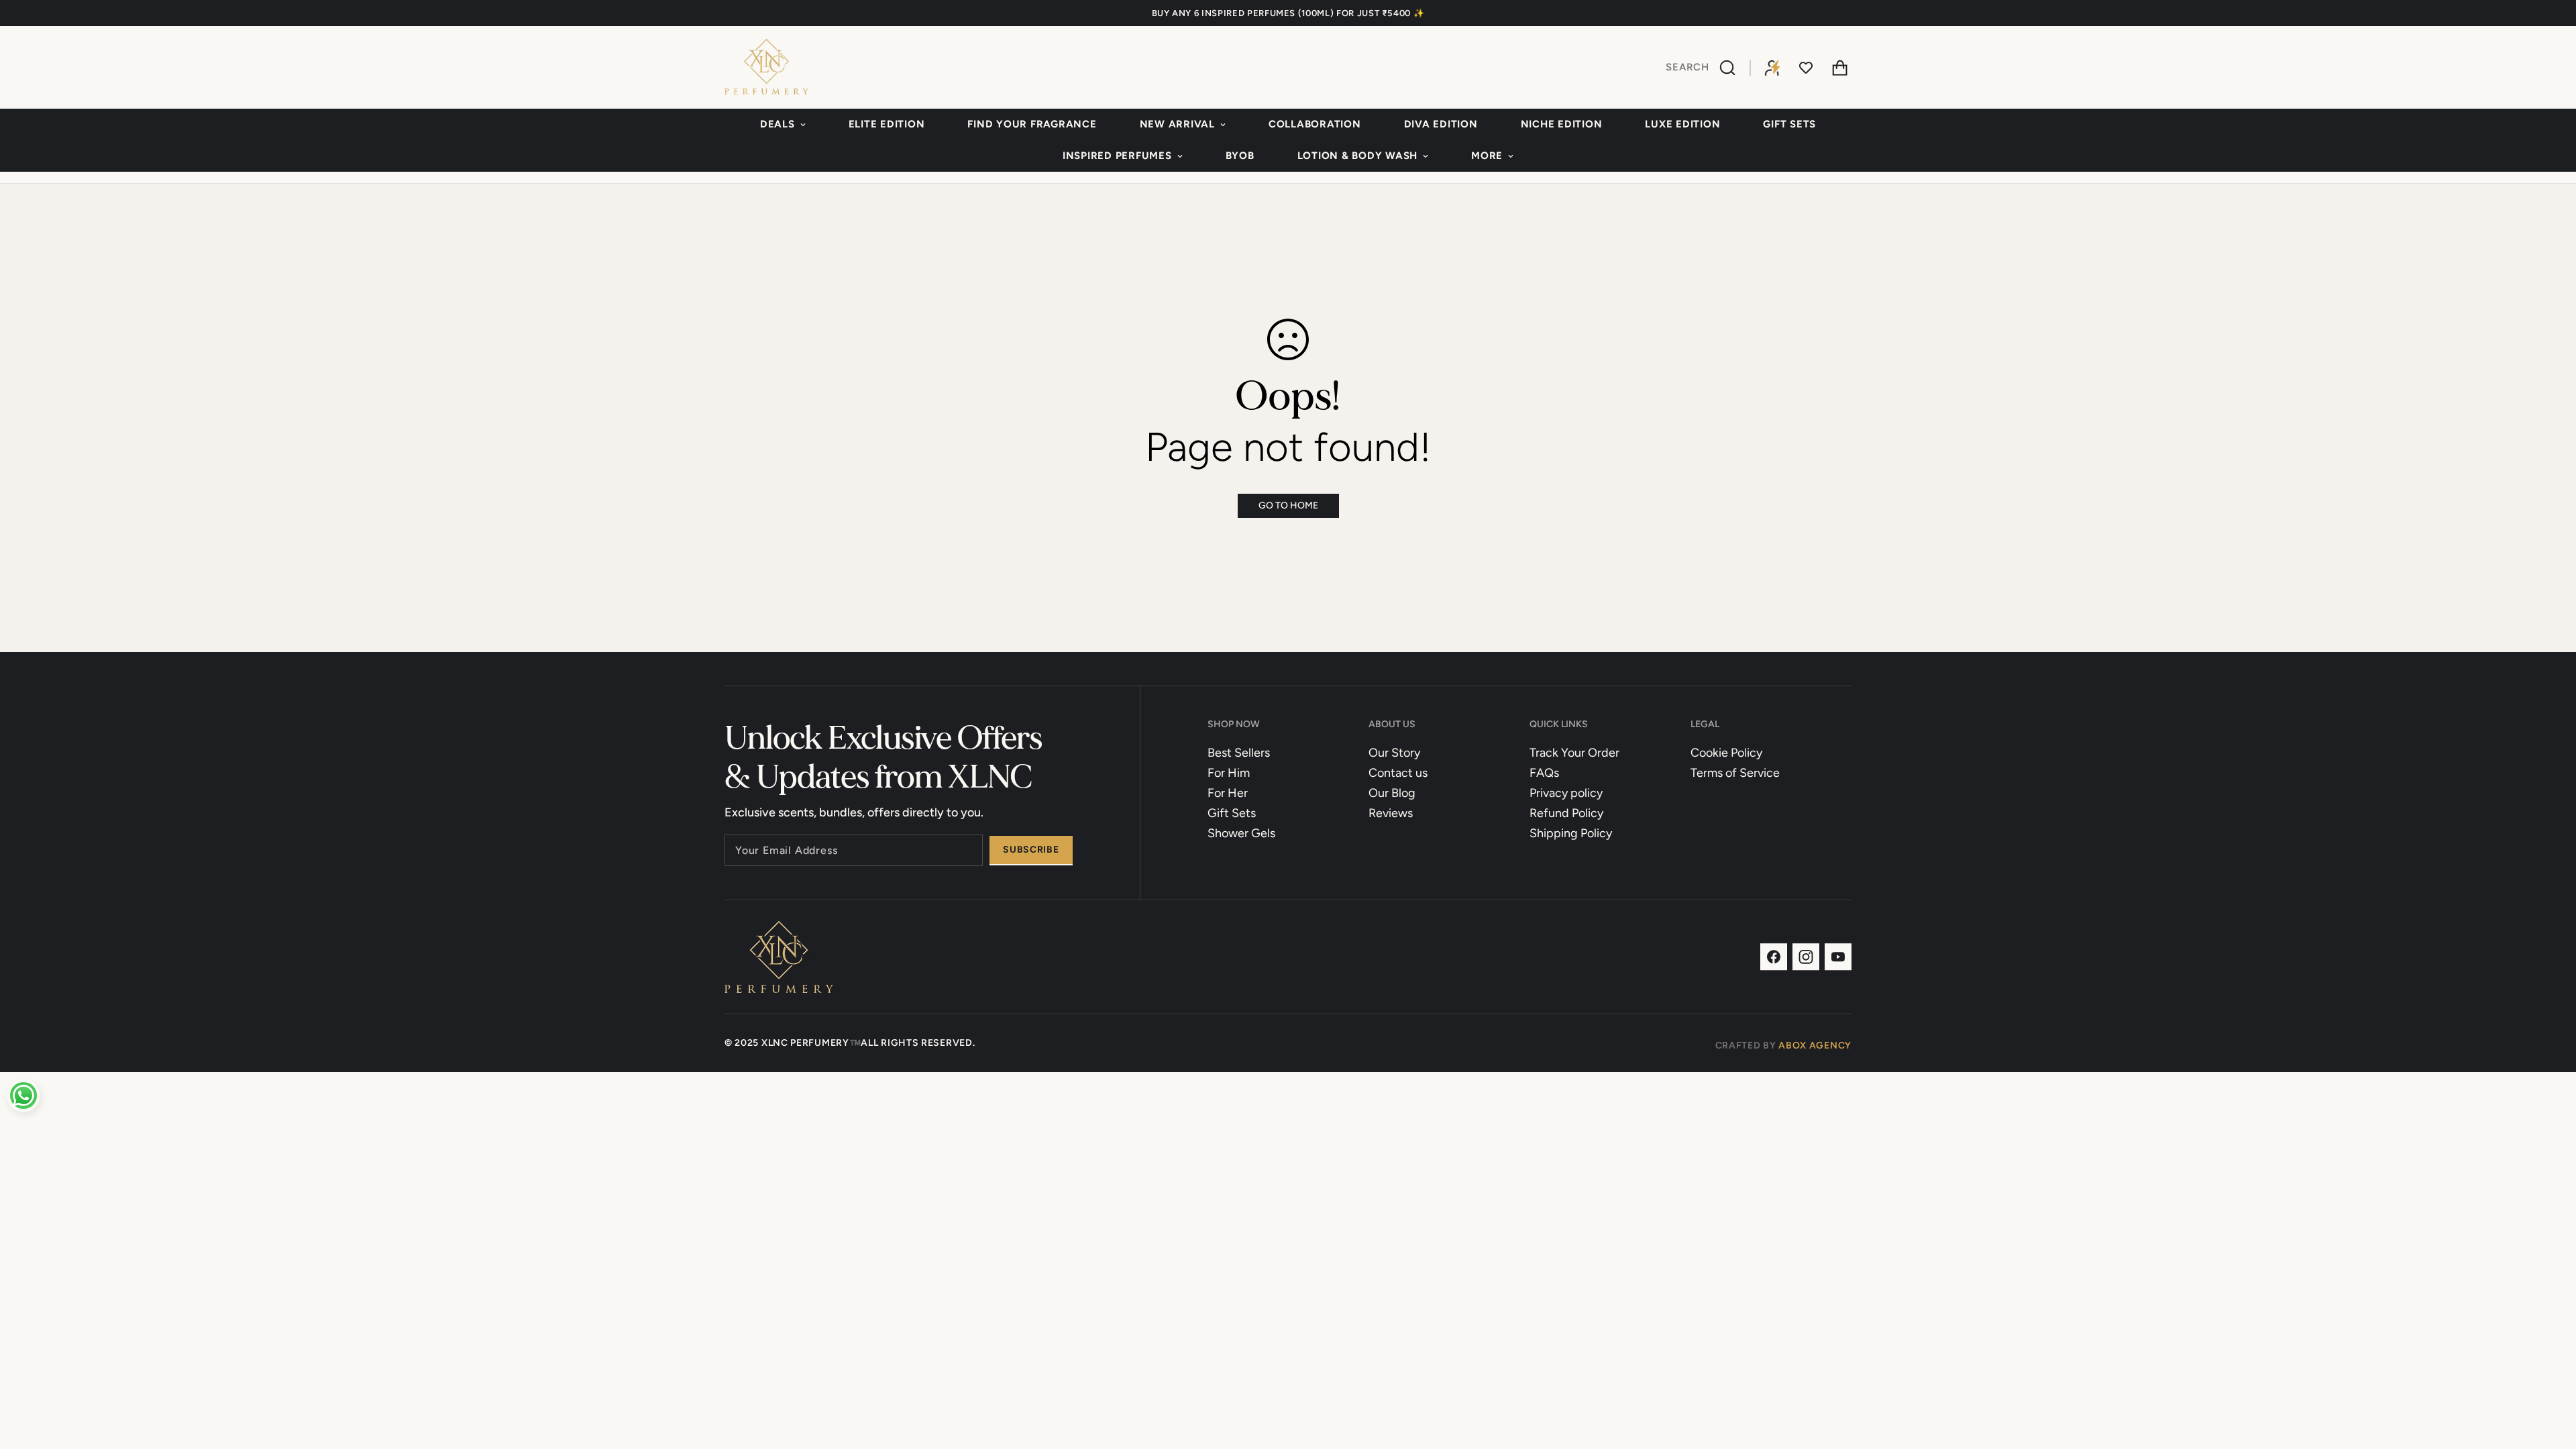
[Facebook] (1774, 957)
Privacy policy (1566, 793)
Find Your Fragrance (1032, 124)
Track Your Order (1574, 753)
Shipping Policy (1571, 833)
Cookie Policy (1726, 753)
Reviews (1391, 813)
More (1487, 156)
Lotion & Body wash (1358, 156)
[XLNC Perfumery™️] (766, 67)
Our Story (1394, 753)
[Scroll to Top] (2550, 1376)
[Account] (1772, 68)
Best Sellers (1239, 753)
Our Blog (1392, 793)
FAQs (1544, 773)
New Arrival (1177, 124)
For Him (1229, 773)
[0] (1839, 68)
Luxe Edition (1682, 124)
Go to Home (1288, 505)
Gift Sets (1789, 124)
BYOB (1240, 156)
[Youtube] (1838, 957)
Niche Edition (1562, 124)
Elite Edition (887, 124)
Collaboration (1315, 124)
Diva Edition (1441, 124)
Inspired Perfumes (1117, 156)
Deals (777, 124)
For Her (1228, 793)
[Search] (1729, 68)
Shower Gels (1241, 833)
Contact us (1398, 773)
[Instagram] (1806, 957)
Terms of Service (1735, 773)
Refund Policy (1566, 813)
